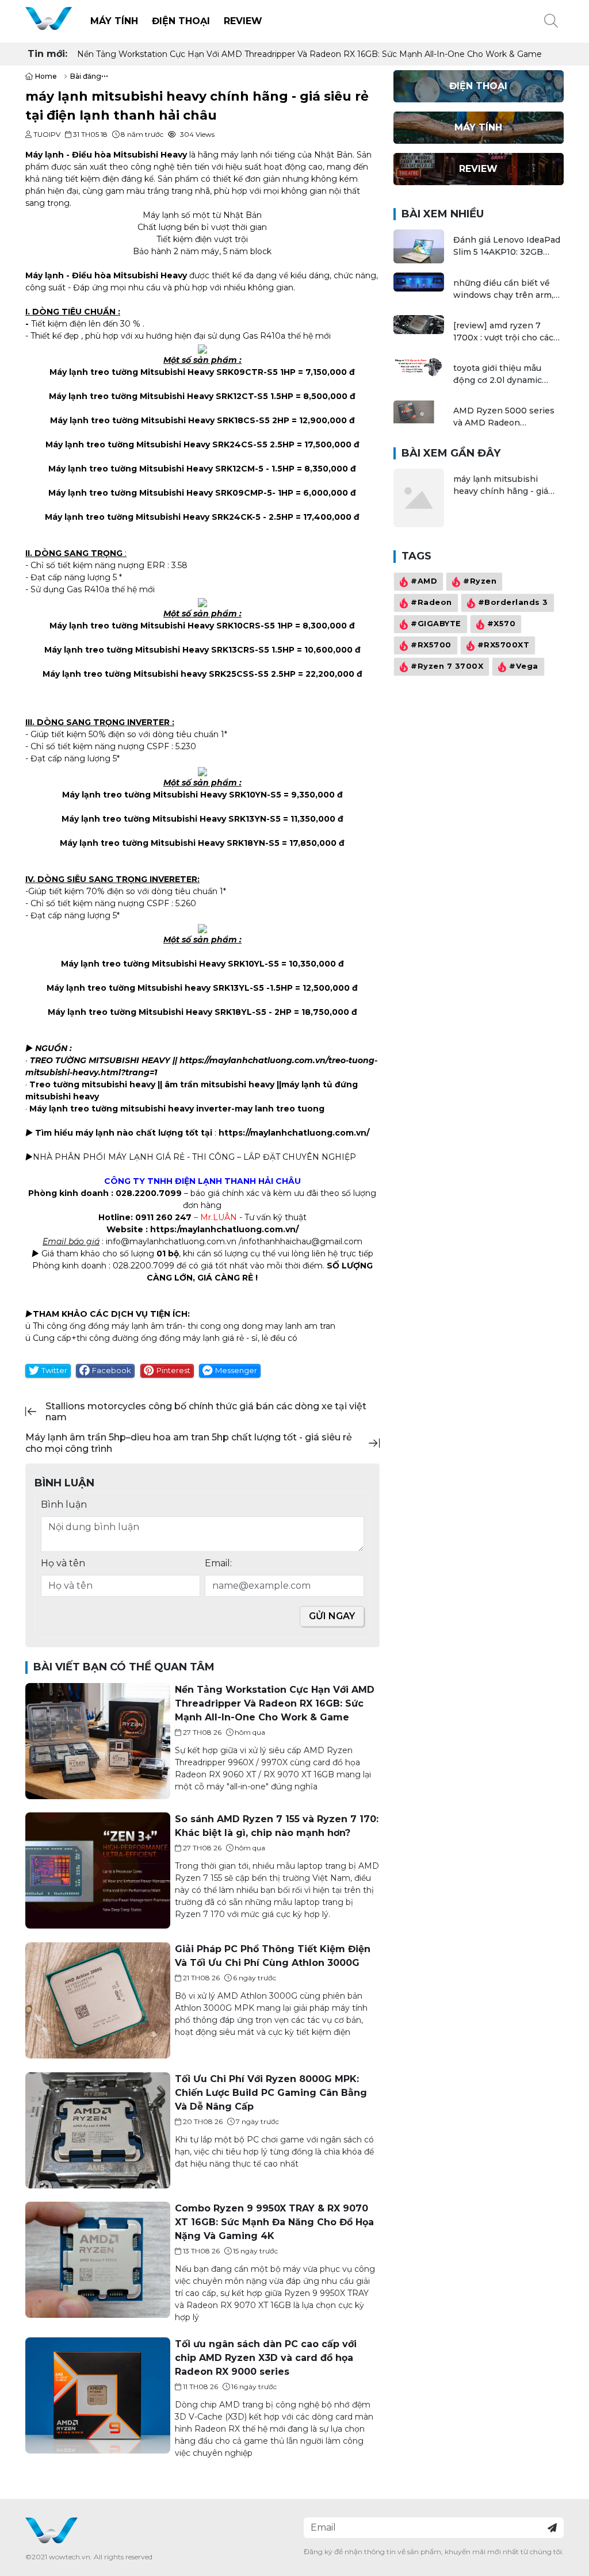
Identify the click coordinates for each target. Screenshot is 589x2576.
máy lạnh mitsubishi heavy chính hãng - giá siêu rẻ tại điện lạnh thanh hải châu (508, 486)
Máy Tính (114, 21)
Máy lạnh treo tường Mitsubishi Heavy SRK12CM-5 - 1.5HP (171, 469)
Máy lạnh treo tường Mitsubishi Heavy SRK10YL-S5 (170, 964)
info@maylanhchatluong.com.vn (171, 1241)
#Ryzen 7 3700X (447, 666)
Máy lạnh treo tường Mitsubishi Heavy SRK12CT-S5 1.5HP (171, 396)
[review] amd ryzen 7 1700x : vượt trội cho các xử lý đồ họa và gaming (503, 332)
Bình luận (64, 1504)
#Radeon (431, 602)
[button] (551, 21)
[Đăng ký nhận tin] (552, 2528)
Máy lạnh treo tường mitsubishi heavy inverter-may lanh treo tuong (177, 1109)
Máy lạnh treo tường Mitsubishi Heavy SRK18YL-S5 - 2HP (170, 1012)
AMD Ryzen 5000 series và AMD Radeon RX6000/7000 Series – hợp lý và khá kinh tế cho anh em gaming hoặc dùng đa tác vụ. (506, 417)
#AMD (424, 581)
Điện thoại (181, 21)
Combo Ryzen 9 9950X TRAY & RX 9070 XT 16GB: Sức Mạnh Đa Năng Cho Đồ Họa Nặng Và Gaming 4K (274, 2222)
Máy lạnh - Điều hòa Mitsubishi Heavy (106, 155)
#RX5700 (431, 645)
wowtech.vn (70, 2557)
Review (243, 21)
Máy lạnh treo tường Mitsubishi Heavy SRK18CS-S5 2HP (170, 420)
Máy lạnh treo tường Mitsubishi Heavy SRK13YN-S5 (171, 819)
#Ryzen (480, 581)
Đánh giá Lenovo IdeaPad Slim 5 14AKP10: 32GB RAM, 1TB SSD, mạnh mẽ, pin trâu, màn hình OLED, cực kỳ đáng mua (507, 246)
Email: (218, 1563)
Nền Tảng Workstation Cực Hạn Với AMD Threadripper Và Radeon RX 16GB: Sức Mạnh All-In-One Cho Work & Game (309, 54)
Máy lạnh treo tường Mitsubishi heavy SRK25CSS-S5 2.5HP (169, 674)
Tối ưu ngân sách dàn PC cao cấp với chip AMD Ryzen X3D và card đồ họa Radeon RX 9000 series (266, 2358)
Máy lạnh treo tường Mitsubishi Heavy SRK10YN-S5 (172, 795)
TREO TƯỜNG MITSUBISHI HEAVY (100, 1060)
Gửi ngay (332, 1616)
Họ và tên (63, 1563)
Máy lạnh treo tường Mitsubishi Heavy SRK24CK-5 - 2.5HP (169, 517)
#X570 (501, 624)
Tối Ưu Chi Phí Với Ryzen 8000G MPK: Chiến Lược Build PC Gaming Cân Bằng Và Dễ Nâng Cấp (271, 2093)
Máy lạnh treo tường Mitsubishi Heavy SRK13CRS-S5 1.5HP (169, 650)
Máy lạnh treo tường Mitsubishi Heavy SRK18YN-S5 (170, 843)
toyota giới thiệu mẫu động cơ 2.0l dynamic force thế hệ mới (498, 375)
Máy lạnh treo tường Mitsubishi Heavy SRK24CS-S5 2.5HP (170, 444)
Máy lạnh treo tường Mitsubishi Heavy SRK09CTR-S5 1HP (173, 372)
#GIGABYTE (436, 624)
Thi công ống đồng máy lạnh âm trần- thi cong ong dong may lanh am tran (184, 1326)
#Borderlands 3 (512, 602)
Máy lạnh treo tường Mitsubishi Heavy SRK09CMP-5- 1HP (171, 493)
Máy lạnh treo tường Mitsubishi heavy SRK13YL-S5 (155, 988)
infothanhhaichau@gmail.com (302, 1241)
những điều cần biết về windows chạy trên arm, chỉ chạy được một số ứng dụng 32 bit (507, 290)
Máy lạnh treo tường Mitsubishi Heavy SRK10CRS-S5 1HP (171, 626)
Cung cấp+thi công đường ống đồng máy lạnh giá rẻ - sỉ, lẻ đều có (165, 1338)
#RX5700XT (503, 645)
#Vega (524, 666)
